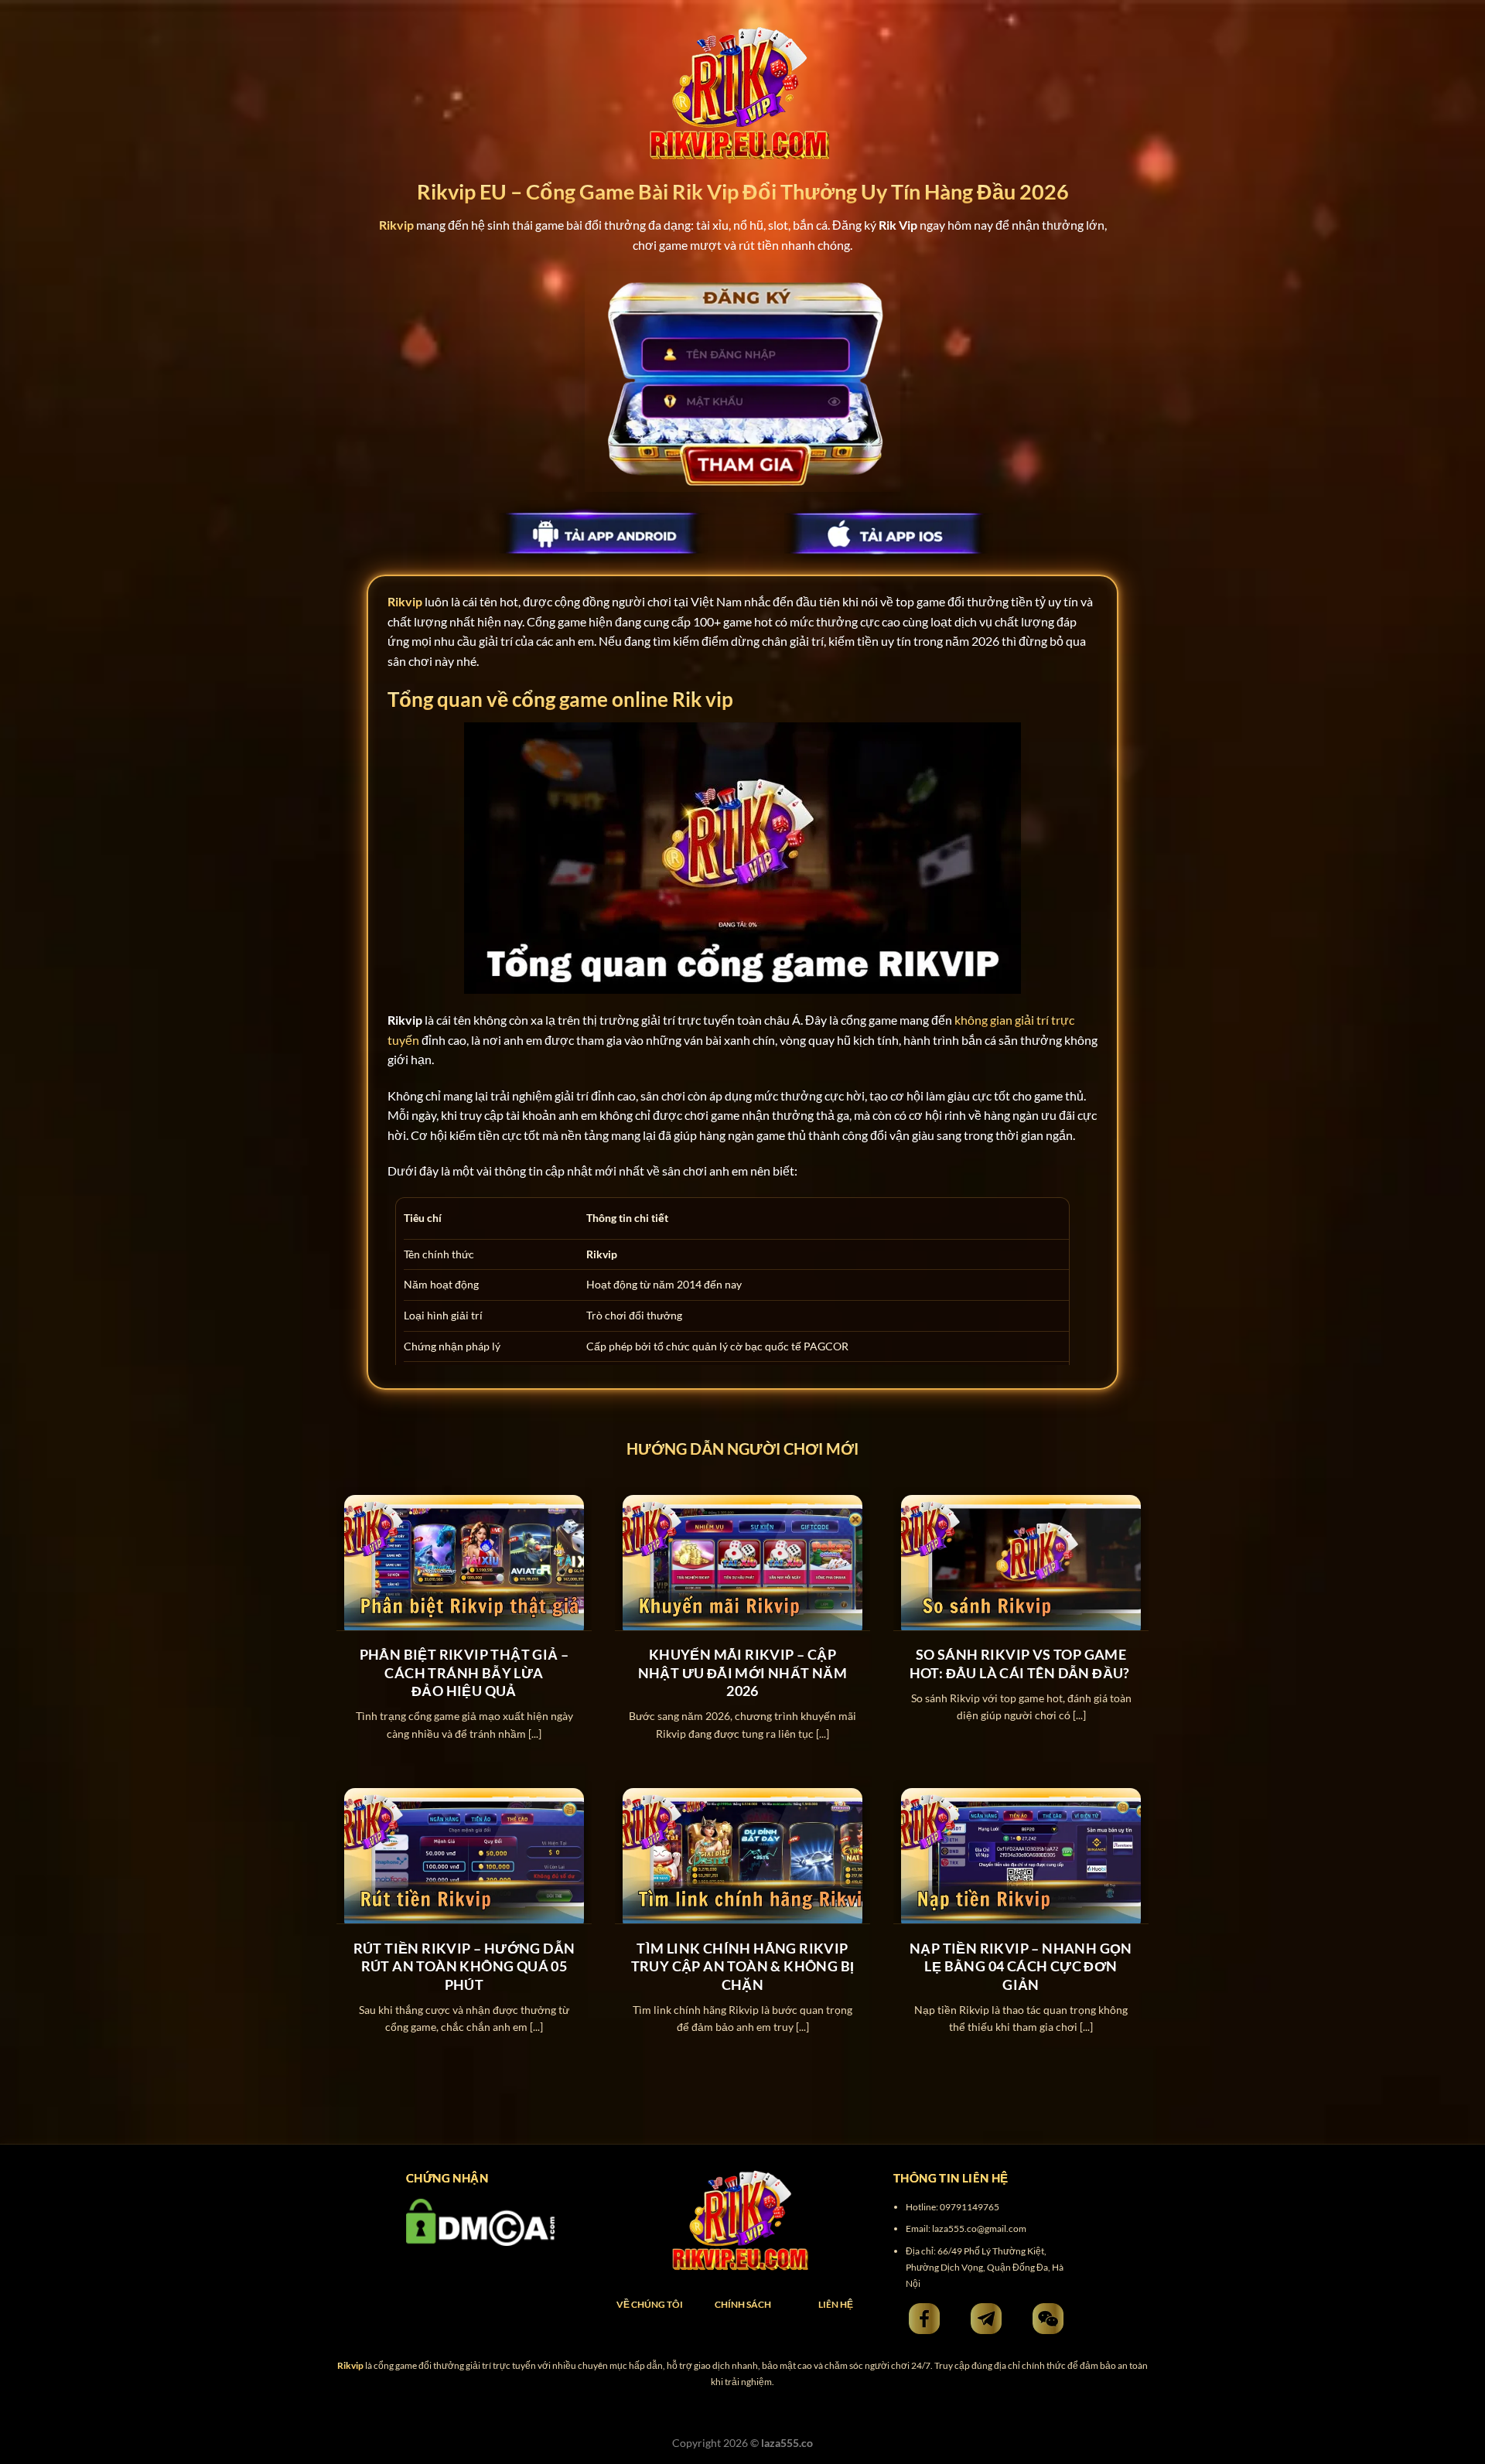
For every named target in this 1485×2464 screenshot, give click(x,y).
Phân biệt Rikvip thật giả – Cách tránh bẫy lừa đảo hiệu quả (464, 1672)
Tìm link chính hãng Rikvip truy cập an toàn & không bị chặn (743, 1966)
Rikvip (405, 601)
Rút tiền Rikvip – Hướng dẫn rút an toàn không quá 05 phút (464, 1966)
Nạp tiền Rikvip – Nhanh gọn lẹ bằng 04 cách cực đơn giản (1021, 1966)
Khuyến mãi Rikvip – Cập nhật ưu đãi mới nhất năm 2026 (743, 1672)
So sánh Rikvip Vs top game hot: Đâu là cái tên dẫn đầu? (1021, 1663)
